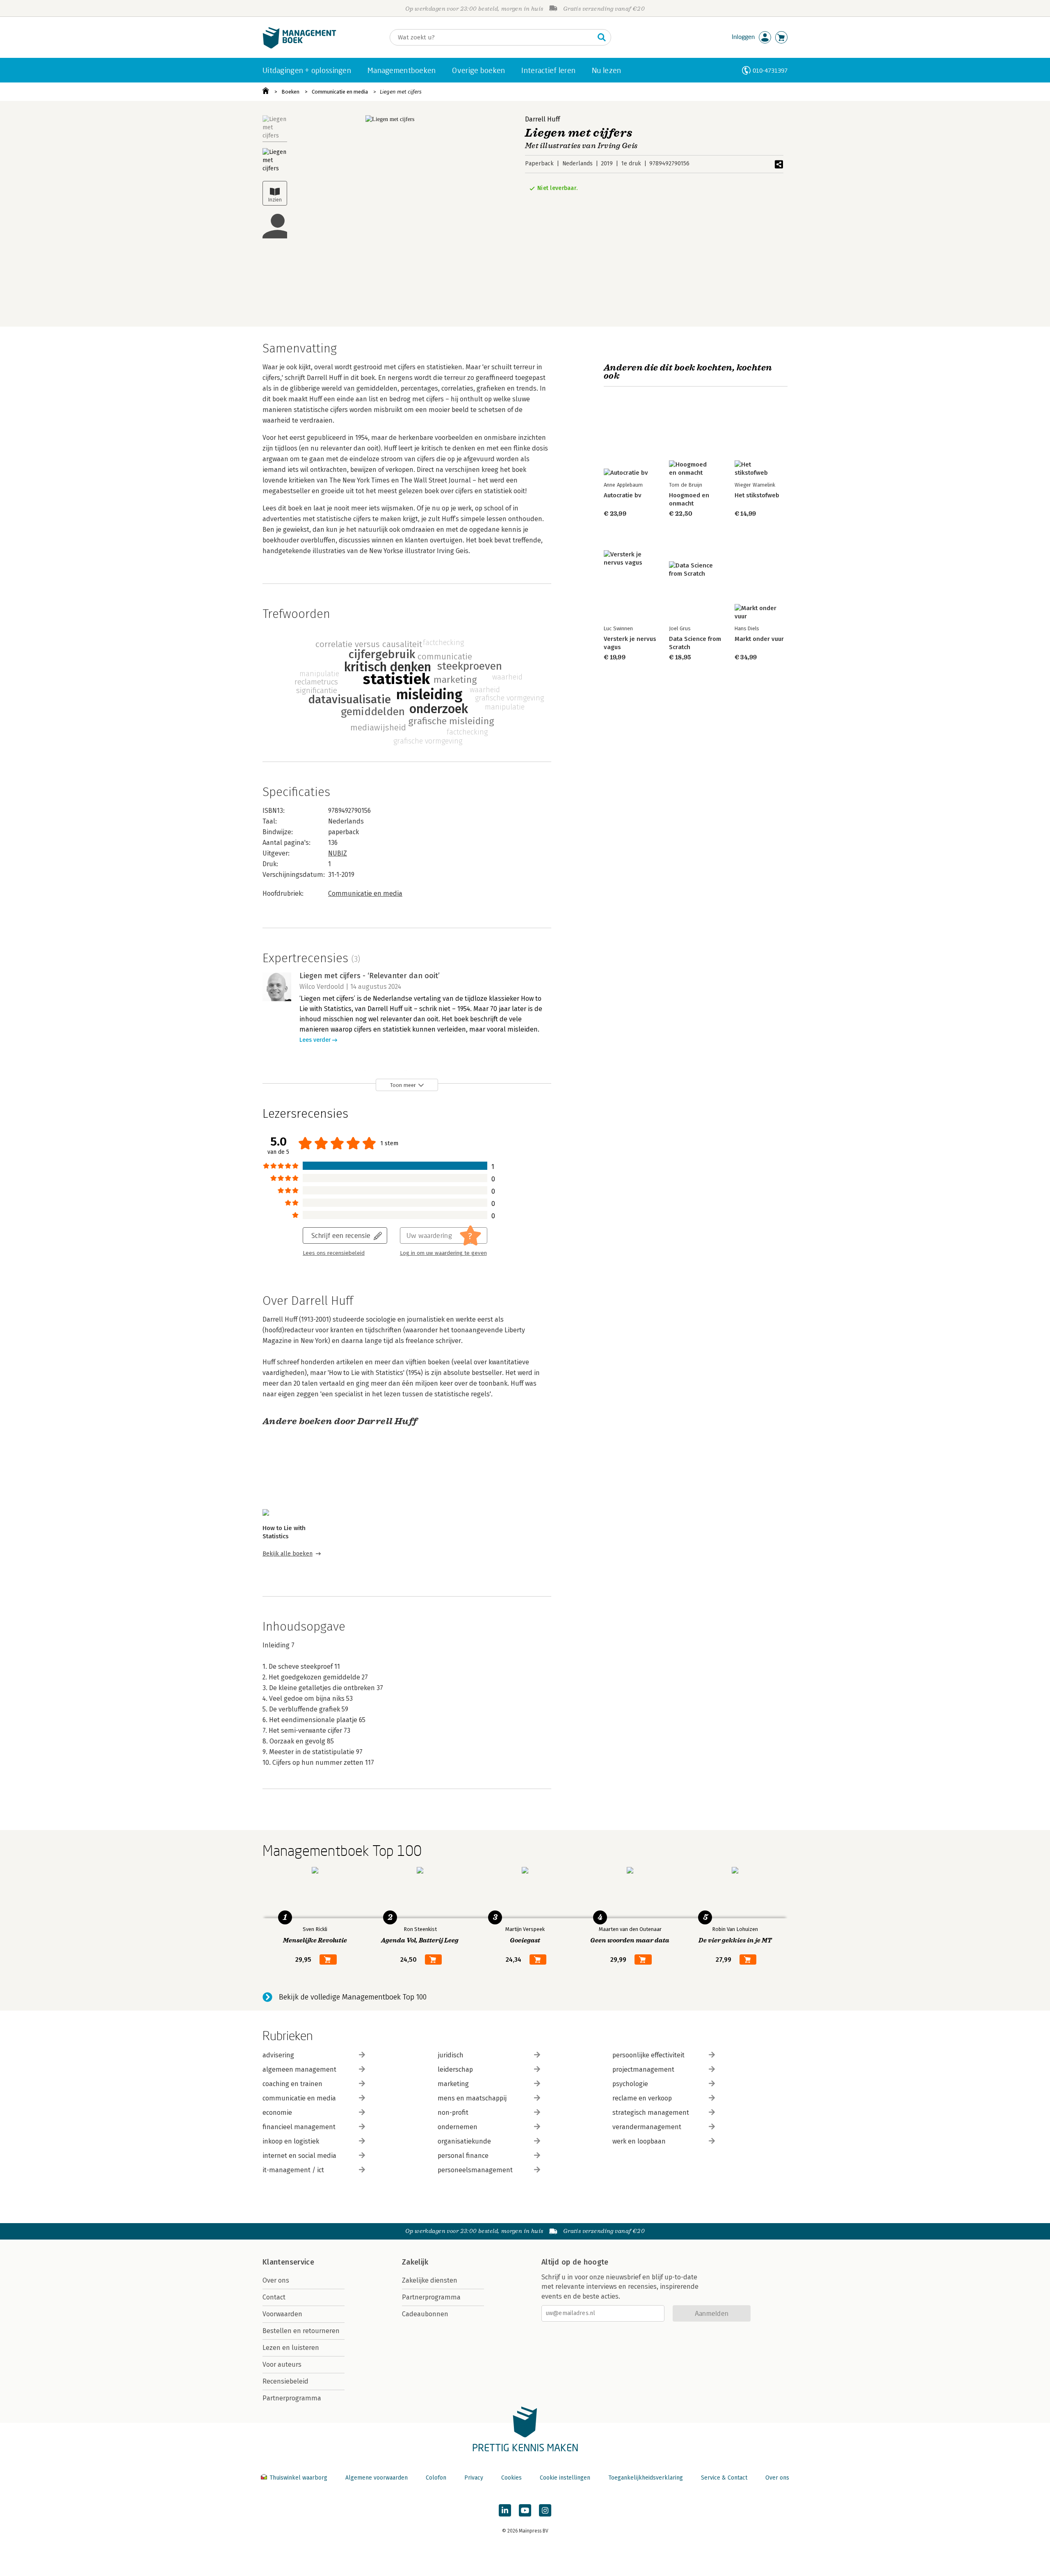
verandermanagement (647, 2127)
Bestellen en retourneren (301, 2331)
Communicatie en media (340, 92)
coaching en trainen (292, 2084)
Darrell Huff (542, 119)
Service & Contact (724, 2478)
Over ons (276, 2280)
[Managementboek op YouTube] (525, 2510)
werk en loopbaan (639, 2141)
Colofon (436, 2478)
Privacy (474, 2478)
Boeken (290, 92)
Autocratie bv (623, 495)
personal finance (463, 2156)
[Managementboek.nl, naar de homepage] (299, 47)
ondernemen (458, 2127)
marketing (453, 2084)
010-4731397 (770, 70)
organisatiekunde (464, 2141)
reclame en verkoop (642, 2098)
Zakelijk (415, 2262)
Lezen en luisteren (291, 2348)
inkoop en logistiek (291, 2141)
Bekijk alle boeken (288, 1554)
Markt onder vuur (759, 639)
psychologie (630, 2084)
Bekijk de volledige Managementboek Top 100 (353, 1997)
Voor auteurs (282, 2364)
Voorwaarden (282, 2314)
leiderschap (455, 2069)
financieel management (299, 2127)
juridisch (451, 2055)
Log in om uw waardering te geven (443, 1253)
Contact (274, 2297)
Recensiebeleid (285, 2381)
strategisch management (651, 2113)
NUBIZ (338, 853)
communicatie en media (299, 2098)
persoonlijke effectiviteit (648, 2055)
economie (277, 2113)
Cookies (511, 2478)
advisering (278, 2055)
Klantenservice (288, 2262)
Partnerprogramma (292, 2398)
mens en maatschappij (472, 2098)
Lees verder (315, 1040)
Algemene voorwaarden (377, 2478)
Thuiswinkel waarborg (298, 2478)
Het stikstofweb (757, 495)
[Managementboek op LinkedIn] (505, 2510)
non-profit (453, 2113)
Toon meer (403, 1085)
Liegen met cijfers (401, 92)
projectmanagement (643, 2069)
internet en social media (299, 2156)
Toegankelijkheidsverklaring (646, 2478)
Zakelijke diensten (430, 2280)
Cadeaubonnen (425, 2314)
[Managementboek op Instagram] (545, 2510)
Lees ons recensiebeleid (334, 1253)
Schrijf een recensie (341, 1235)
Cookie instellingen (565, 2478)
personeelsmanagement (475, 2170)
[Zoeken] (602, 37)
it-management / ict (293, 2170)
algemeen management (299, 2069)
